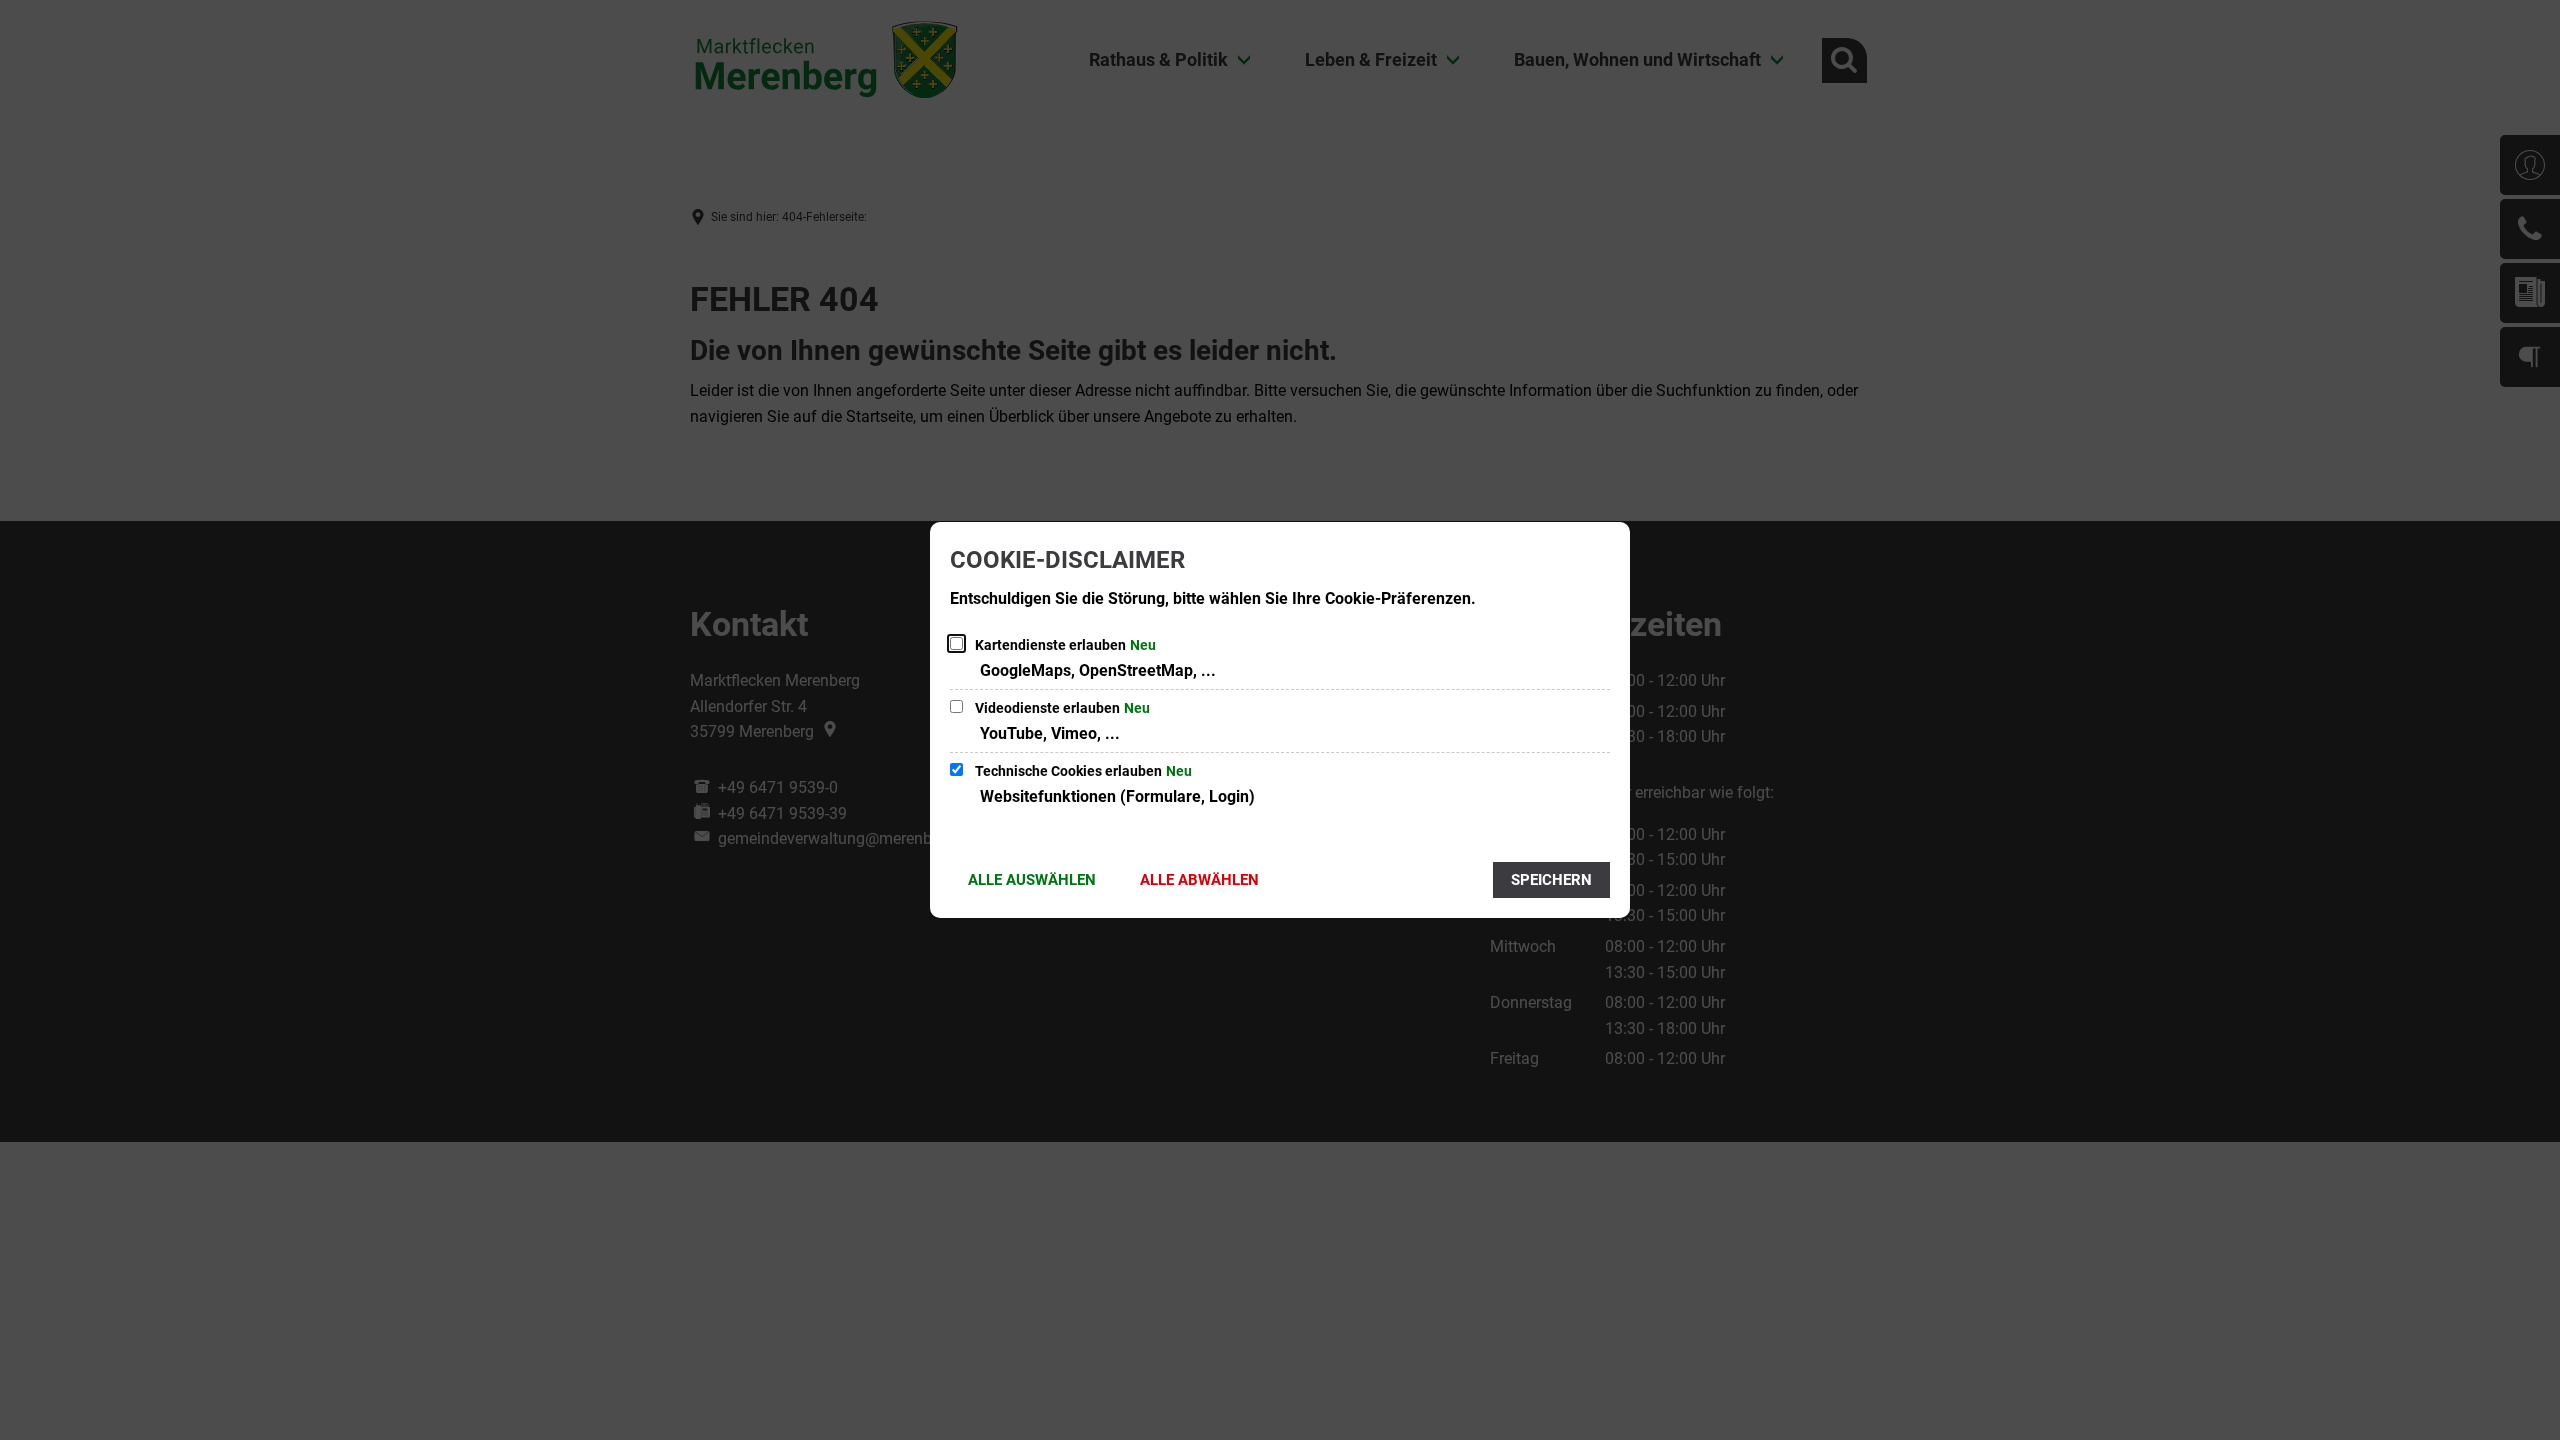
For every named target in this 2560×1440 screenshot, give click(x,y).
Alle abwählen (1199, 880)
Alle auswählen (1032, 880)
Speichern (1551, 880)
